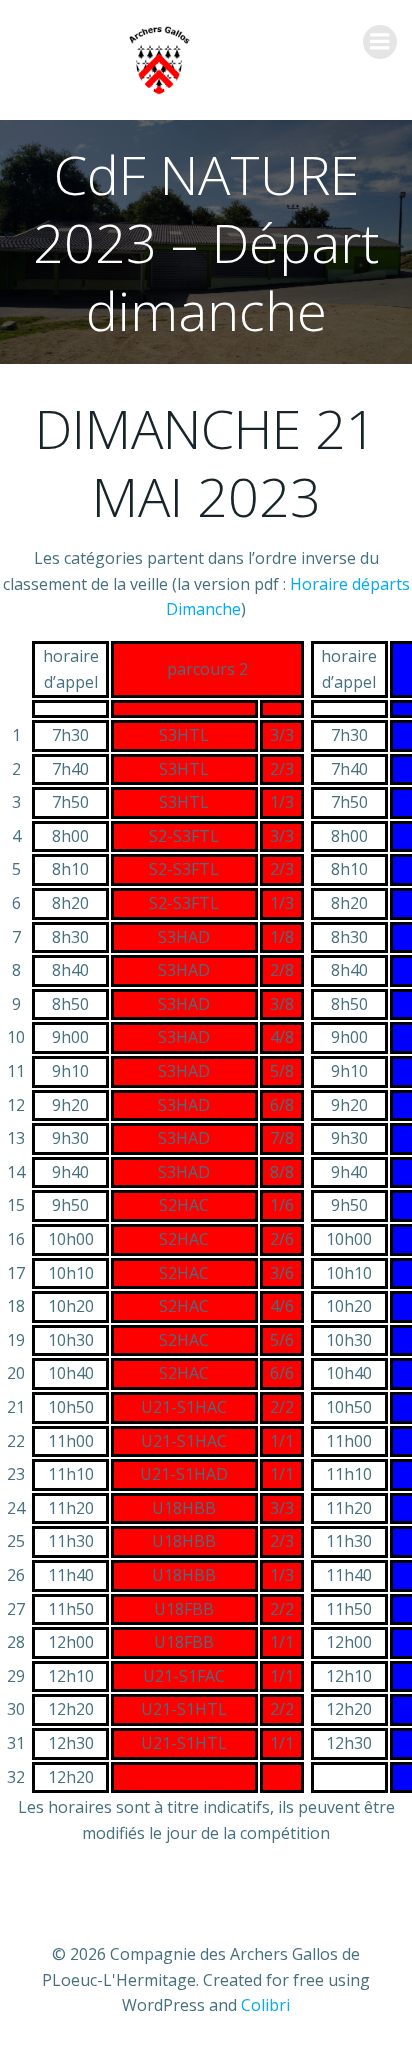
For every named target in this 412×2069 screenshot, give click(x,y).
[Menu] (380, 42)
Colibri (265, 2005)
